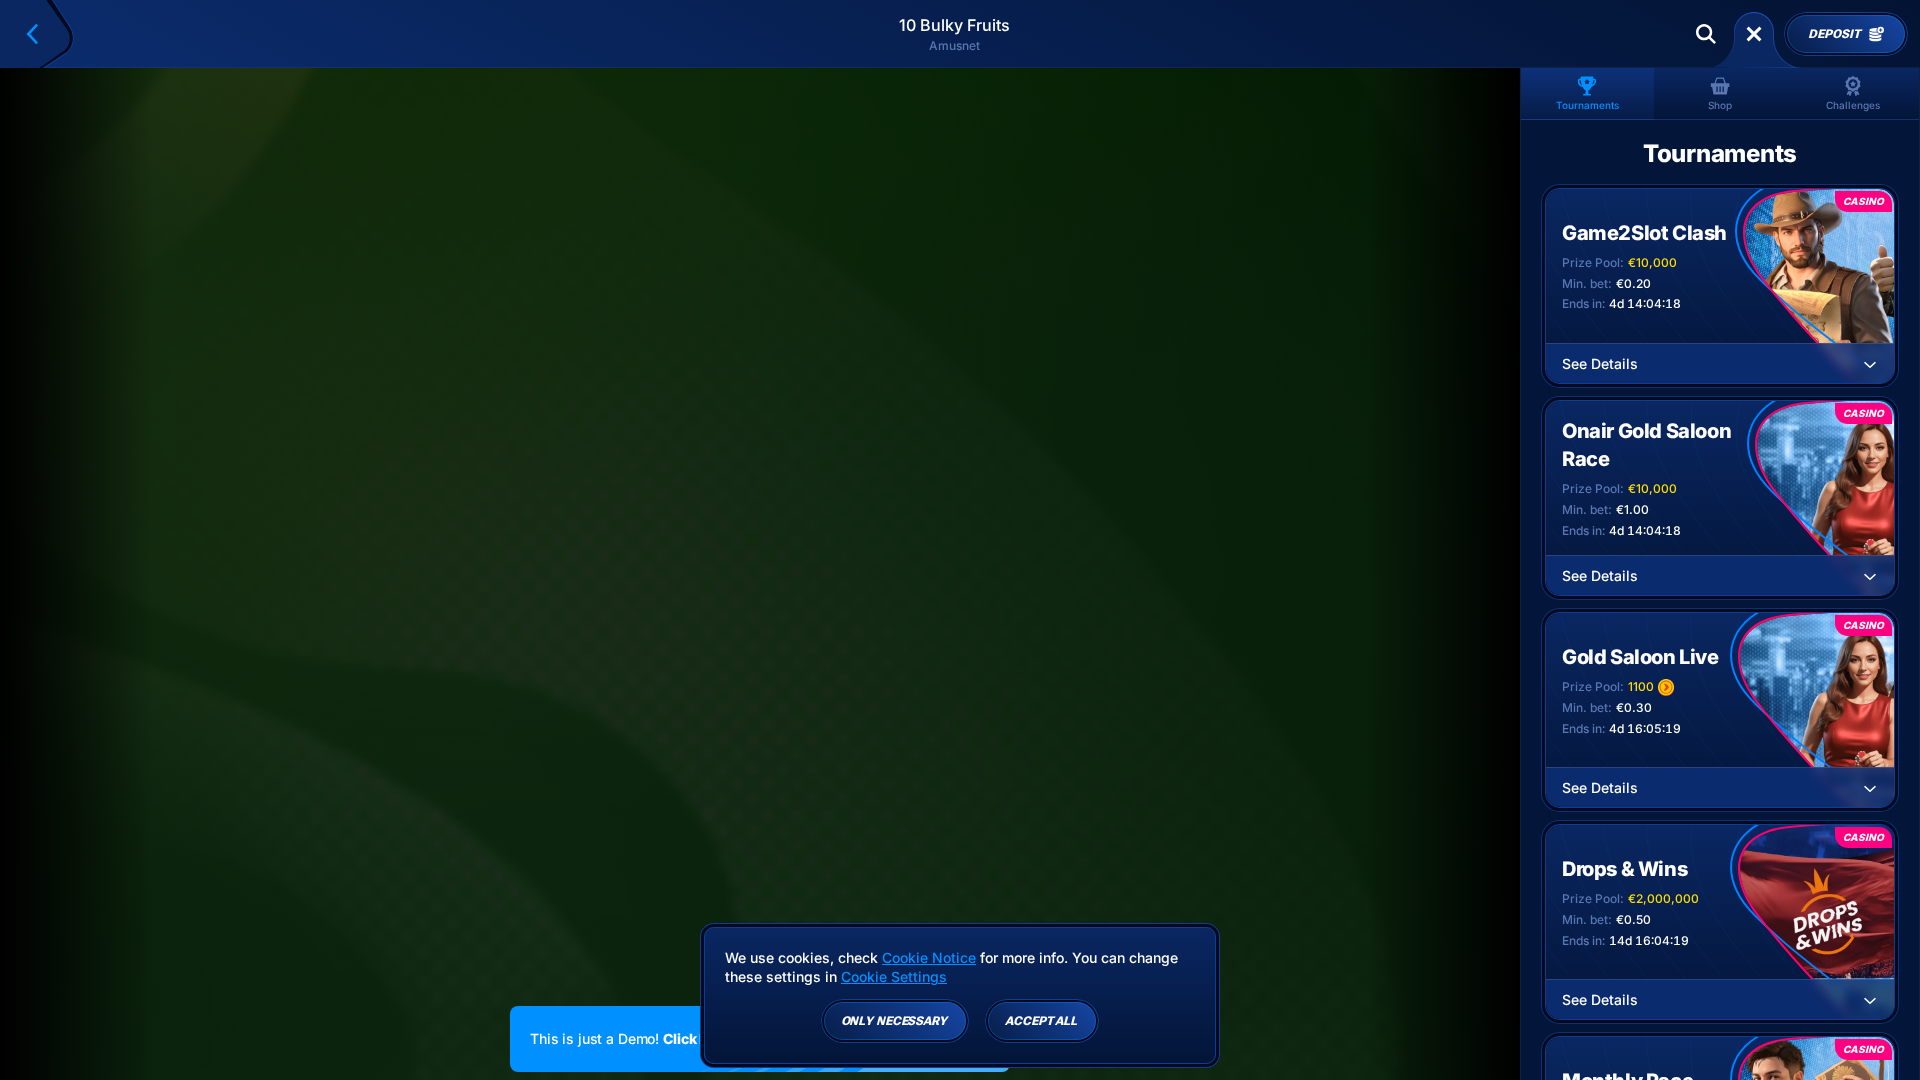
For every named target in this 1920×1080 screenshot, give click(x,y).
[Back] (41, 34)
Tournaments (1587, 105)
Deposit (1834, 34)
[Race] (1754, 34)
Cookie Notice (929, 957)
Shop (1720, 105)
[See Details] (1870, 364)
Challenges (1853, 105)
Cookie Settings (894, 977)
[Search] (1706, 34)
